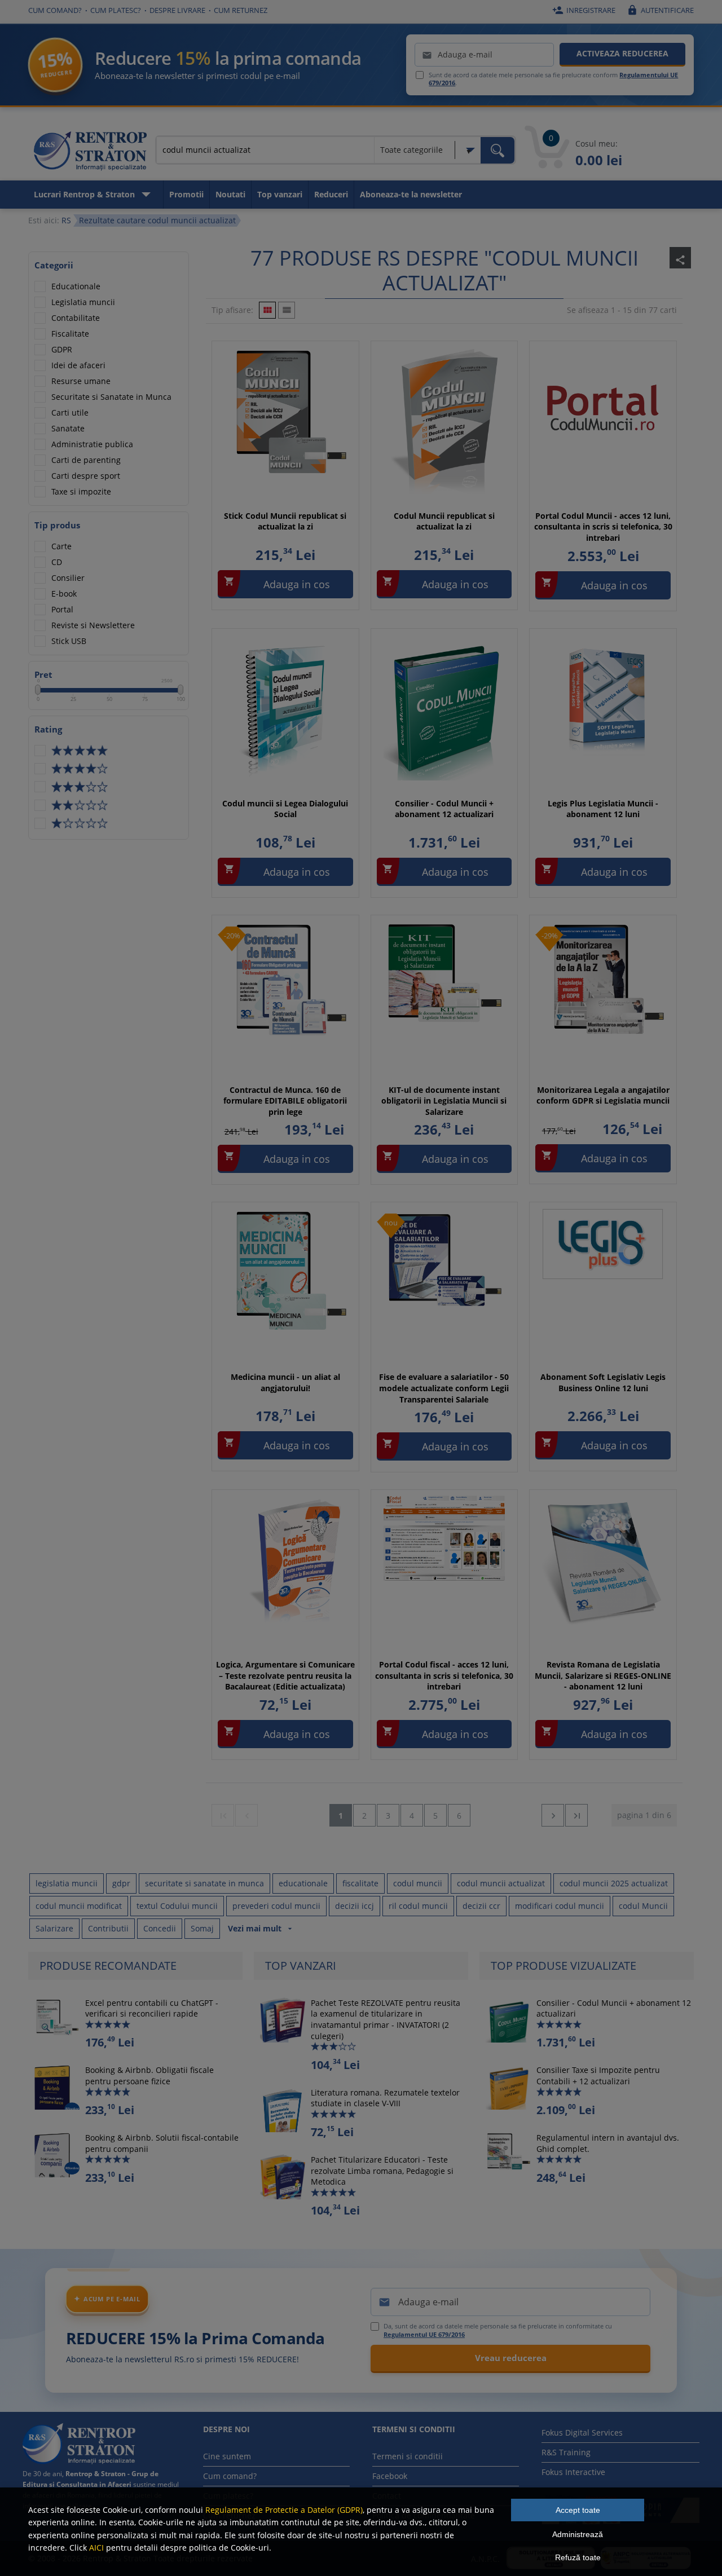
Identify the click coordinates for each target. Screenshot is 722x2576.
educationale (303, 1883)
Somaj (202, 1928)
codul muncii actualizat (501, 1883)
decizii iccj (355, 1906)
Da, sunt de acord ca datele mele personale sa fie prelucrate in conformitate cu (498, 2330)
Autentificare (660, 10)
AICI (96, 2548)
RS (66, 220)
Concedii (160, 1928)
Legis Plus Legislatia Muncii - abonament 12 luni (603, 809)
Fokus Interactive (573, 2472)
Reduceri (331, 194)
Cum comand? (55, 10)
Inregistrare (584, 10)
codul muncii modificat (79, 1906)
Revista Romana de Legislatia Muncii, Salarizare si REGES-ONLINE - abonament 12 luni (603, 1675)
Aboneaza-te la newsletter (411, 194)
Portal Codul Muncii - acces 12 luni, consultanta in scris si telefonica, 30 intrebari (603, 527)
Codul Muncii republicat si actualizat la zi (444, 521)
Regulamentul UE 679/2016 (424, 2334)
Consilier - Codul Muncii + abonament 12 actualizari (444, 809)
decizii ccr (481, 1906)
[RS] (90, 153)
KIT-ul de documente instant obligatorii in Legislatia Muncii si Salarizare (444, 1101)
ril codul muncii (418, 1906)
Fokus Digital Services (582, 2432)
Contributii (108, 1928)
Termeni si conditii (408, 2456)
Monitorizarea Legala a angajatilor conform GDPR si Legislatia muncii (603, 1095)
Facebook (390, 2476)
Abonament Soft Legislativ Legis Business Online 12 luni (603, 1382)
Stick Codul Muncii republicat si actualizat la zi (285, 521)
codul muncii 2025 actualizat (614, 1883)
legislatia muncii (67, 1883)
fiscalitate (360, 1883)
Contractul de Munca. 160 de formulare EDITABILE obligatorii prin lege (285, 1101)
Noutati (230, 194)
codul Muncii (643, 1906)
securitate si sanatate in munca (204, 1883)
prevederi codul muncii (276, 1906)
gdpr (121, 1883)
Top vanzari (280, 194)
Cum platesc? (116, 10)
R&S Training (566, 2452)
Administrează (578, 2534)
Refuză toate (578, 2557)
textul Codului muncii (177, 1906)
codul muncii (418, 1883)
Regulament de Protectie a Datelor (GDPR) (284, 2510)
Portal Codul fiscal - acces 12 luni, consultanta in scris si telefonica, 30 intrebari (444, 1675)
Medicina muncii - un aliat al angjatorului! (285, 1382)
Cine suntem (227, 2456)
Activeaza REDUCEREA (622, 53)
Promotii (186, 194)
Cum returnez (241, 10)
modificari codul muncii (560, 1906)
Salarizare (54, 1928)
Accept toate (578, 2510)
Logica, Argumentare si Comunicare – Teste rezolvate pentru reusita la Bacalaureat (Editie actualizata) (285, 1675)
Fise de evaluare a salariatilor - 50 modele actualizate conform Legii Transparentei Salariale (444, 1388)
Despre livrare (177, 10)
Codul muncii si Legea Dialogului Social (285, 809)
